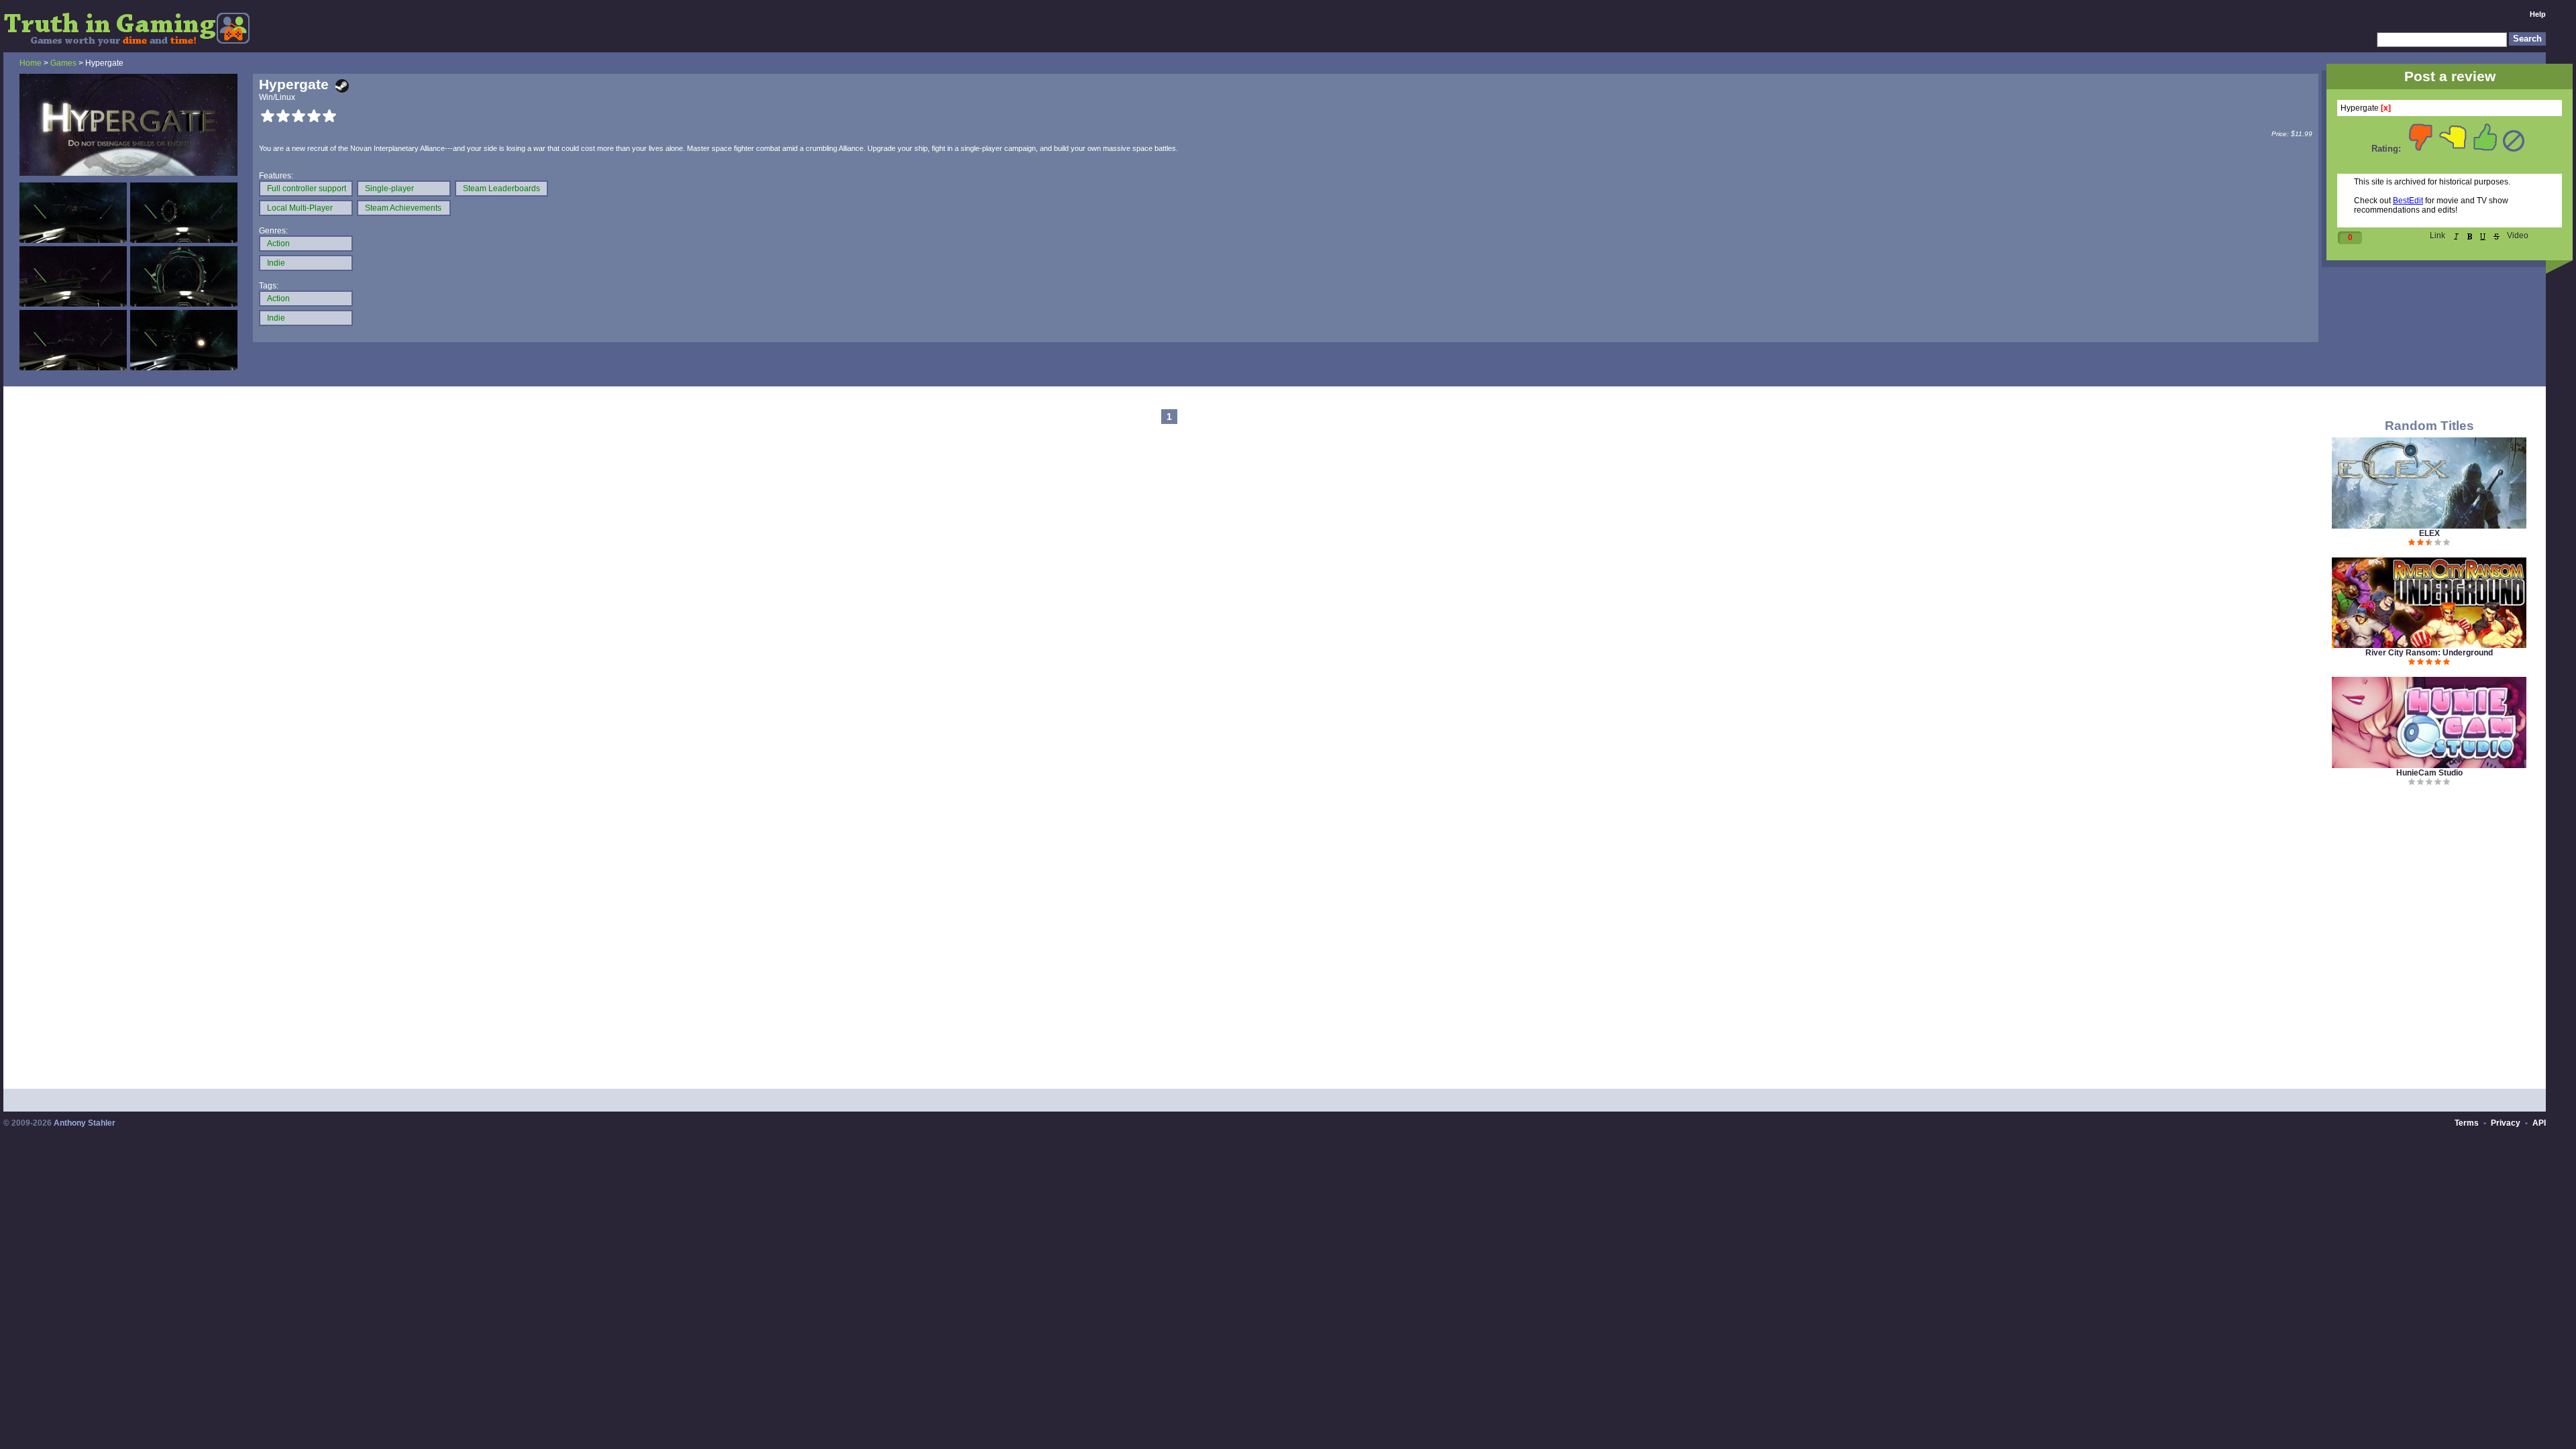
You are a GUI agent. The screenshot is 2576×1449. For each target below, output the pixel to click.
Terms (2467, 1123)
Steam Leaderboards (501, 189)
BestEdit (2408, 201)
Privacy (2506, 1123)
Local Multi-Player (300, 208)
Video (2518, 235)
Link (2437, 235)
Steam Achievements (403, 208)
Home (31, 63)
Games (63, 63)
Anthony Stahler (85, 1123)
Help (2538, 14)
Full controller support (307, 189)
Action (278, 244)
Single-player (389, 189)
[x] (2386, 108)
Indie (276, 263)
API (2539, 1123)
